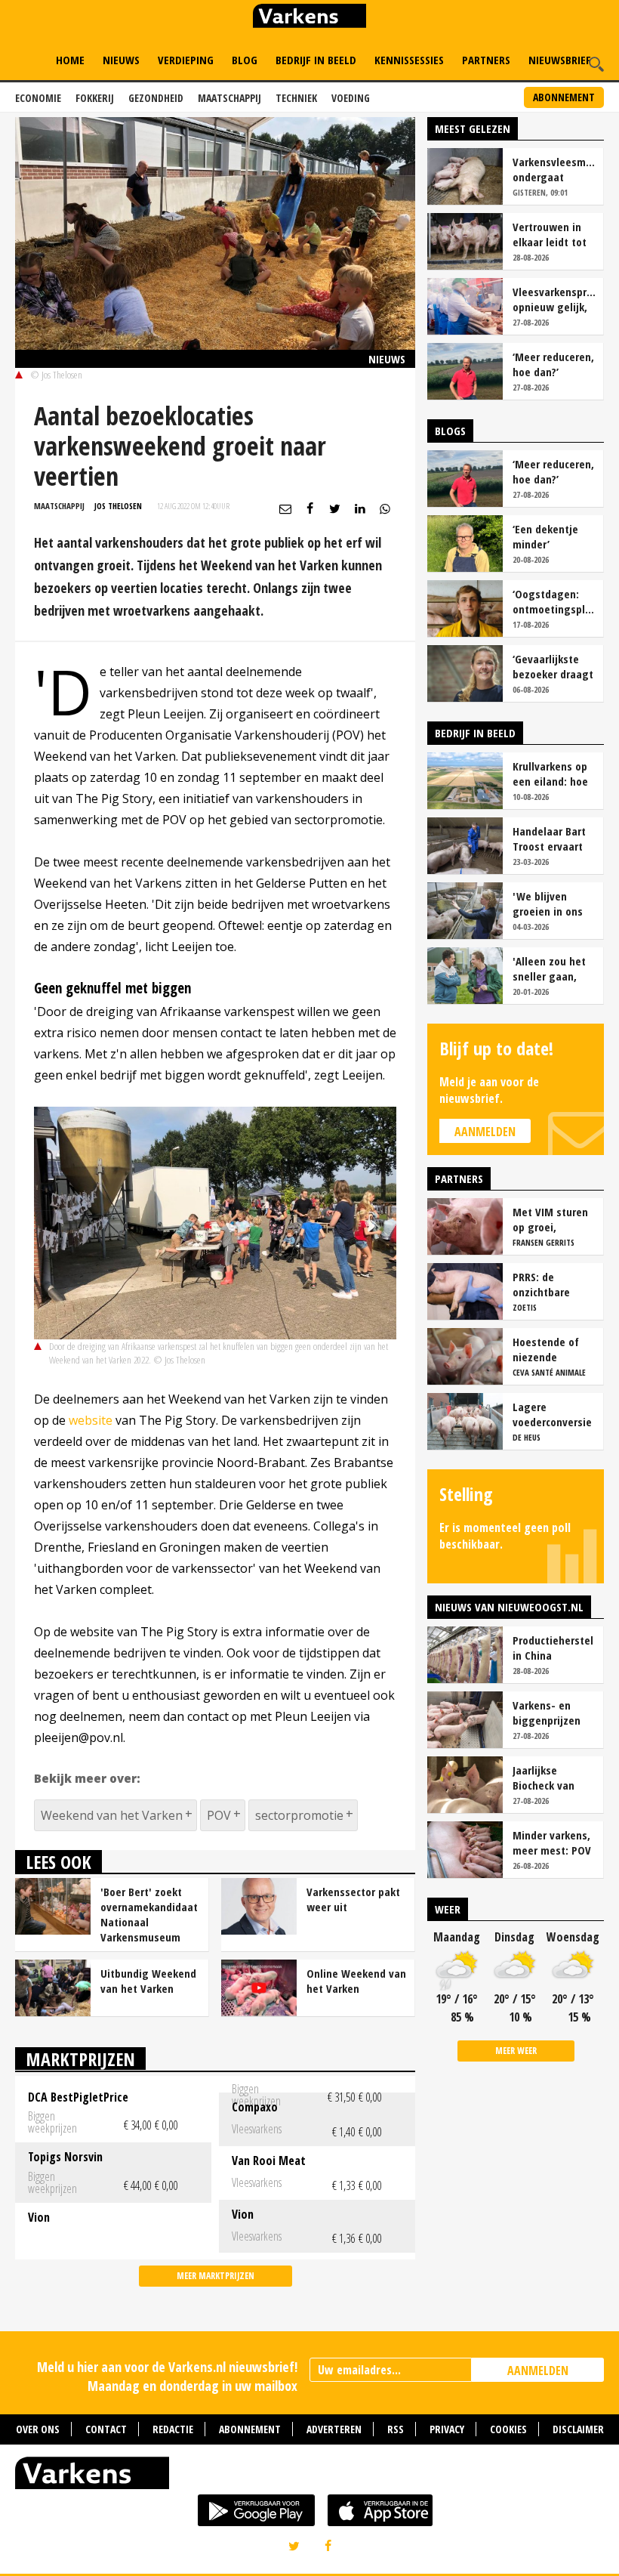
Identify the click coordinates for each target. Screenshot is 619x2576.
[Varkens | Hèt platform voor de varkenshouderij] (309, 18)
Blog (245, 60)
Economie (38, 98)
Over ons (38, 2429)
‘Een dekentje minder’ (545, 536)
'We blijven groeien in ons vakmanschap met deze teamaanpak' (548, 903)
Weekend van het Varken (112, 1815)
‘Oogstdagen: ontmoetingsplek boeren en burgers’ (554, 601)
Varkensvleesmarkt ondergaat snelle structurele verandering (554, 169)
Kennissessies (409, 60)
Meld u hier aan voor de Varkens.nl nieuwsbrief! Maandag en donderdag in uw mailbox (167, 2376)
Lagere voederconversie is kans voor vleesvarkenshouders (554, 1414)
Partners (486, 60)
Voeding (351, 98)
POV (219, 1815)
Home (70, 60)
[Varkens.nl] (309, 2476)
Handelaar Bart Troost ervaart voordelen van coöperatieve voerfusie (549, 839)
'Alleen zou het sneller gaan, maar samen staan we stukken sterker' (553, 968)
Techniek (296, 98)
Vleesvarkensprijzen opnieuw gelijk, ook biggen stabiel (554, 299)
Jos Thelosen (118, 506)
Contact (106, 2429)
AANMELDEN (538, 2371)
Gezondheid (156, 98)
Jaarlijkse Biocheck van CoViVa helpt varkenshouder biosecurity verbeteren (548, 1778)
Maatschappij (229, 98)
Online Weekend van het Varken (356, 1981)
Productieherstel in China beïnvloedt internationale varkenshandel (553, 1648)
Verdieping (186, 60)
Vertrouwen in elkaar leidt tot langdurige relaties (550, 234)
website (91, 1420)
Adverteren (334, 2429)
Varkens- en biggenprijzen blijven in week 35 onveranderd (550, 1713)
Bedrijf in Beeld (316, 60)
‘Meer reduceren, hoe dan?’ (553, 364)
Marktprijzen (80, 2059)
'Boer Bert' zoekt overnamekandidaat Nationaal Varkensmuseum (149, 1914)
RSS (396, 2429)
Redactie (173, 2429)
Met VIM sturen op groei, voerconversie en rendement (554, 1219)
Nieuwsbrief (560, 60)
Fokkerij (95, 98)
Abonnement (564, 97)
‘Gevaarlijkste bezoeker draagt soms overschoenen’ (553, 666)
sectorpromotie (299, 1815)
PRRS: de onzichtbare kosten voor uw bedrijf (550, 1284)
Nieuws (121, 60)
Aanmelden (485, 1132)
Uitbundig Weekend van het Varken (148, 1981)
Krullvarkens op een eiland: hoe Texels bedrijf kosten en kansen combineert (550, 774)
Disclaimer (578, 2429)
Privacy (447, 2429)
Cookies (508, 2429)
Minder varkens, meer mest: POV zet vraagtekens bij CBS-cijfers (553, 1842)
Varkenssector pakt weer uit (353, 1899)
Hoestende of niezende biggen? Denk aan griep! (546, 1349)
